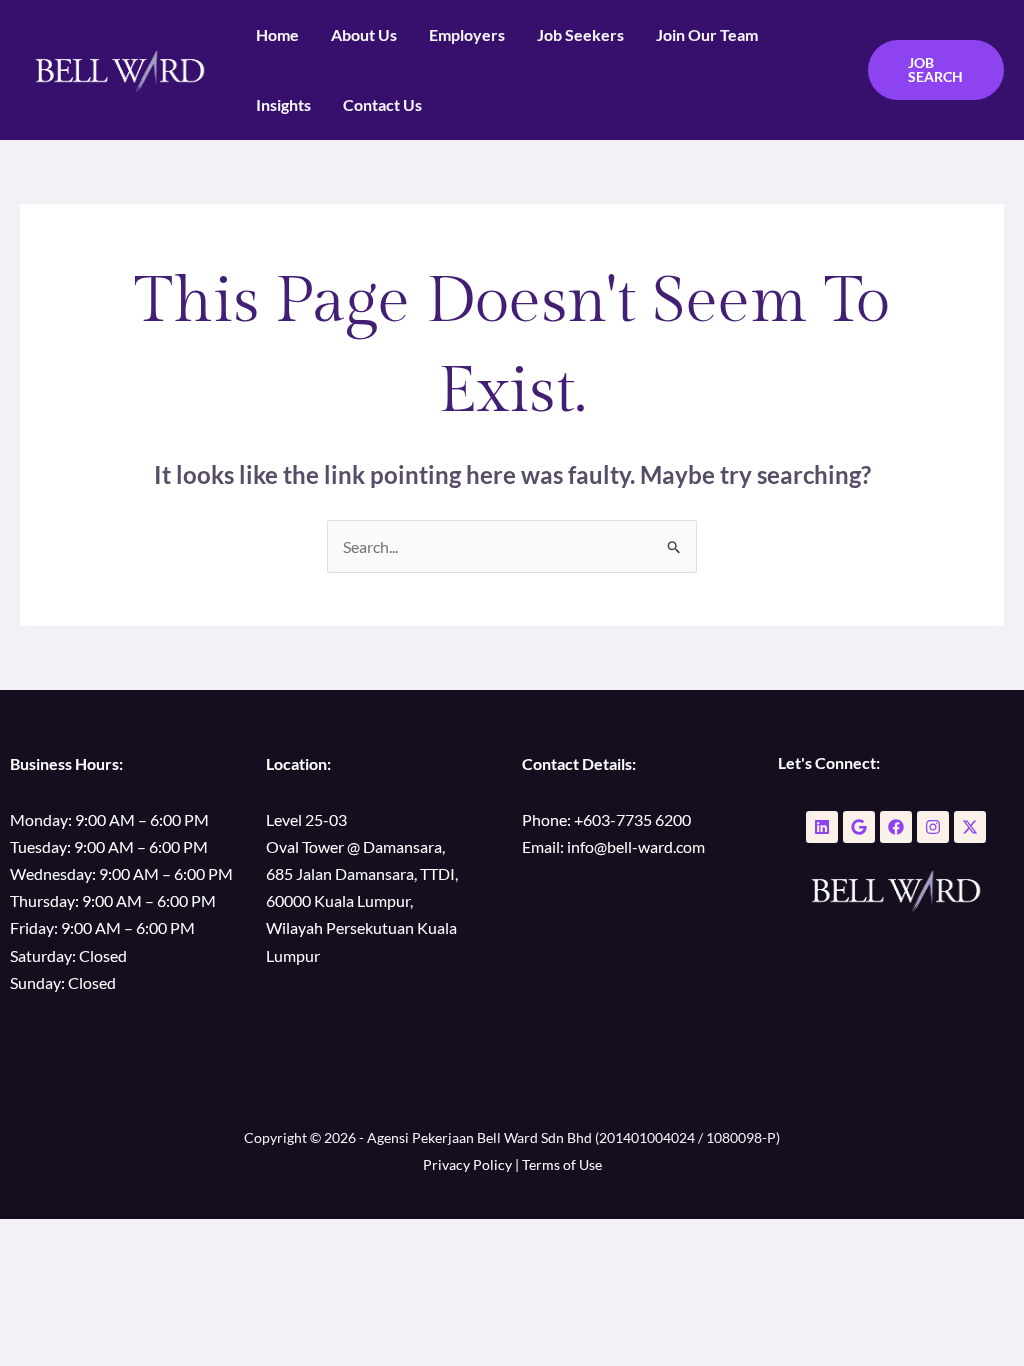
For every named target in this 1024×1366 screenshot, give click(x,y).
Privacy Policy (467, 1164)
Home (277, 34)
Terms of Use (562, 1164)
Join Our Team (707, 34)
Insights (283, 104)
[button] (936, 70)
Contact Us (382, 104)
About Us (364, 34)
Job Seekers (580, 34)
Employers (467, 34)
